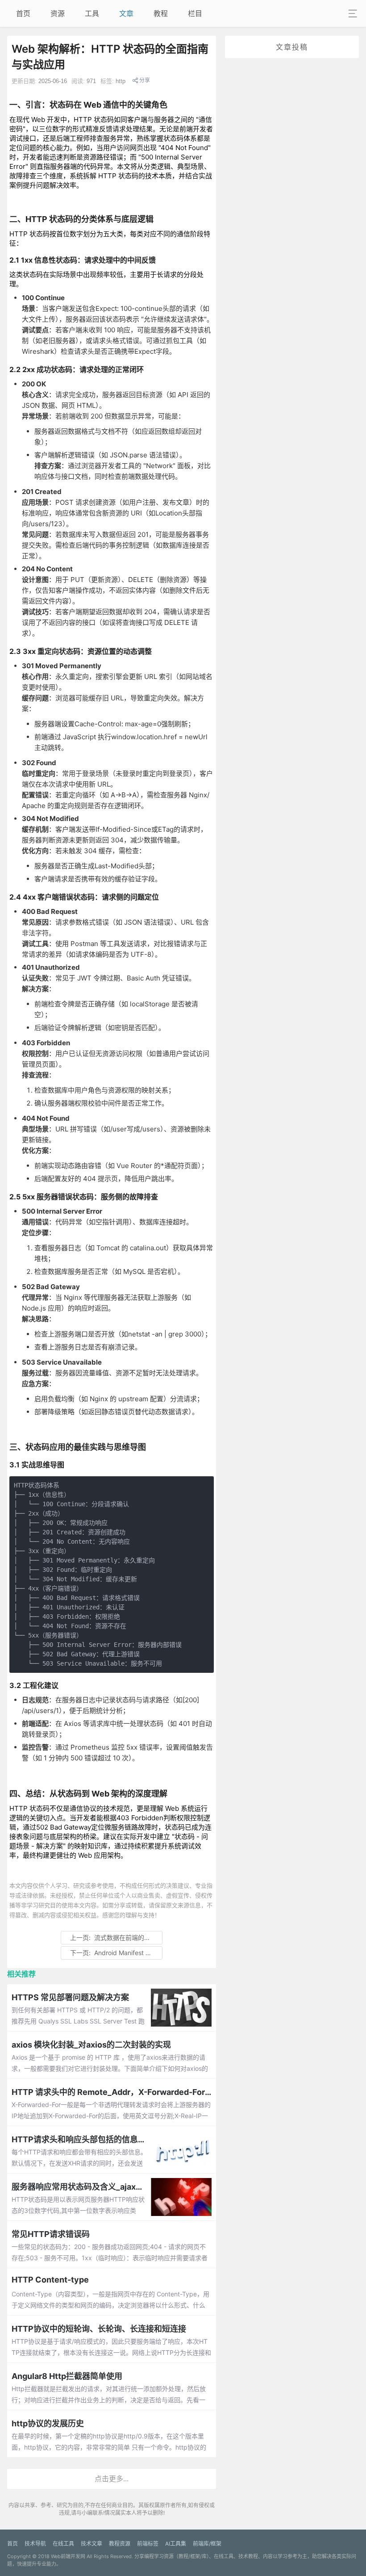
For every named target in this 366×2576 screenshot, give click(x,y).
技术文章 (91, 2544)
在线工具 (63, 2544)
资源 (58, 13)
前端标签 (148, 2544)
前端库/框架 (207, 2544)
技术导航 (35, 2544)
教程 (161, 13)
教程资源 (120, 2544)
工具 (92, 13)
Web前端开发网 (68, 2556)
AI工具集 (176, 2544)
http (121, 81)
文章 (126, 13)
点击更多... (112, 2479)
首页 (23, 13)
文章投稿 (292, 47)
